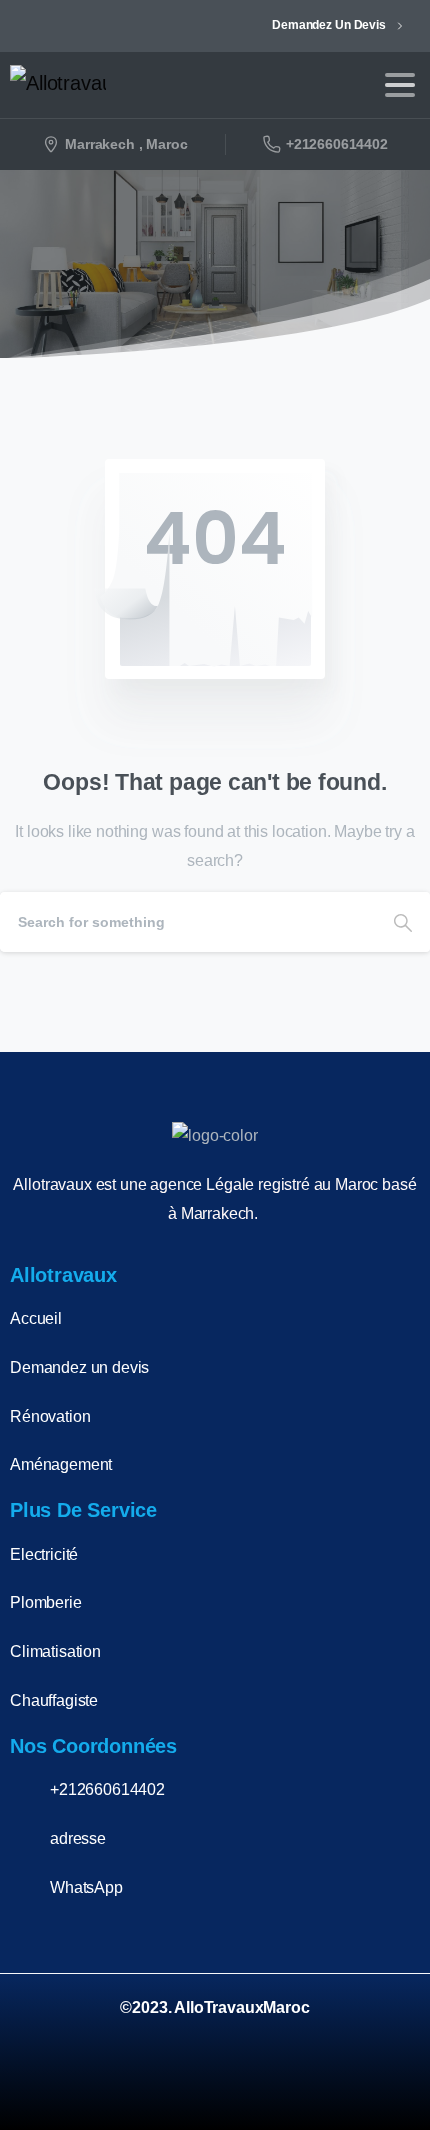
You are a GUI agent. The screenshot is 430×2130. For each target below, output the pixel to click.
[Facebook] (280, 2084)
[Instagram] (332, 2084)
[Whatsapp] (384, 2084)
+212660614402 (337, 144)
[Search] (403, 922)
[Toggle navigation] (400, 85)
